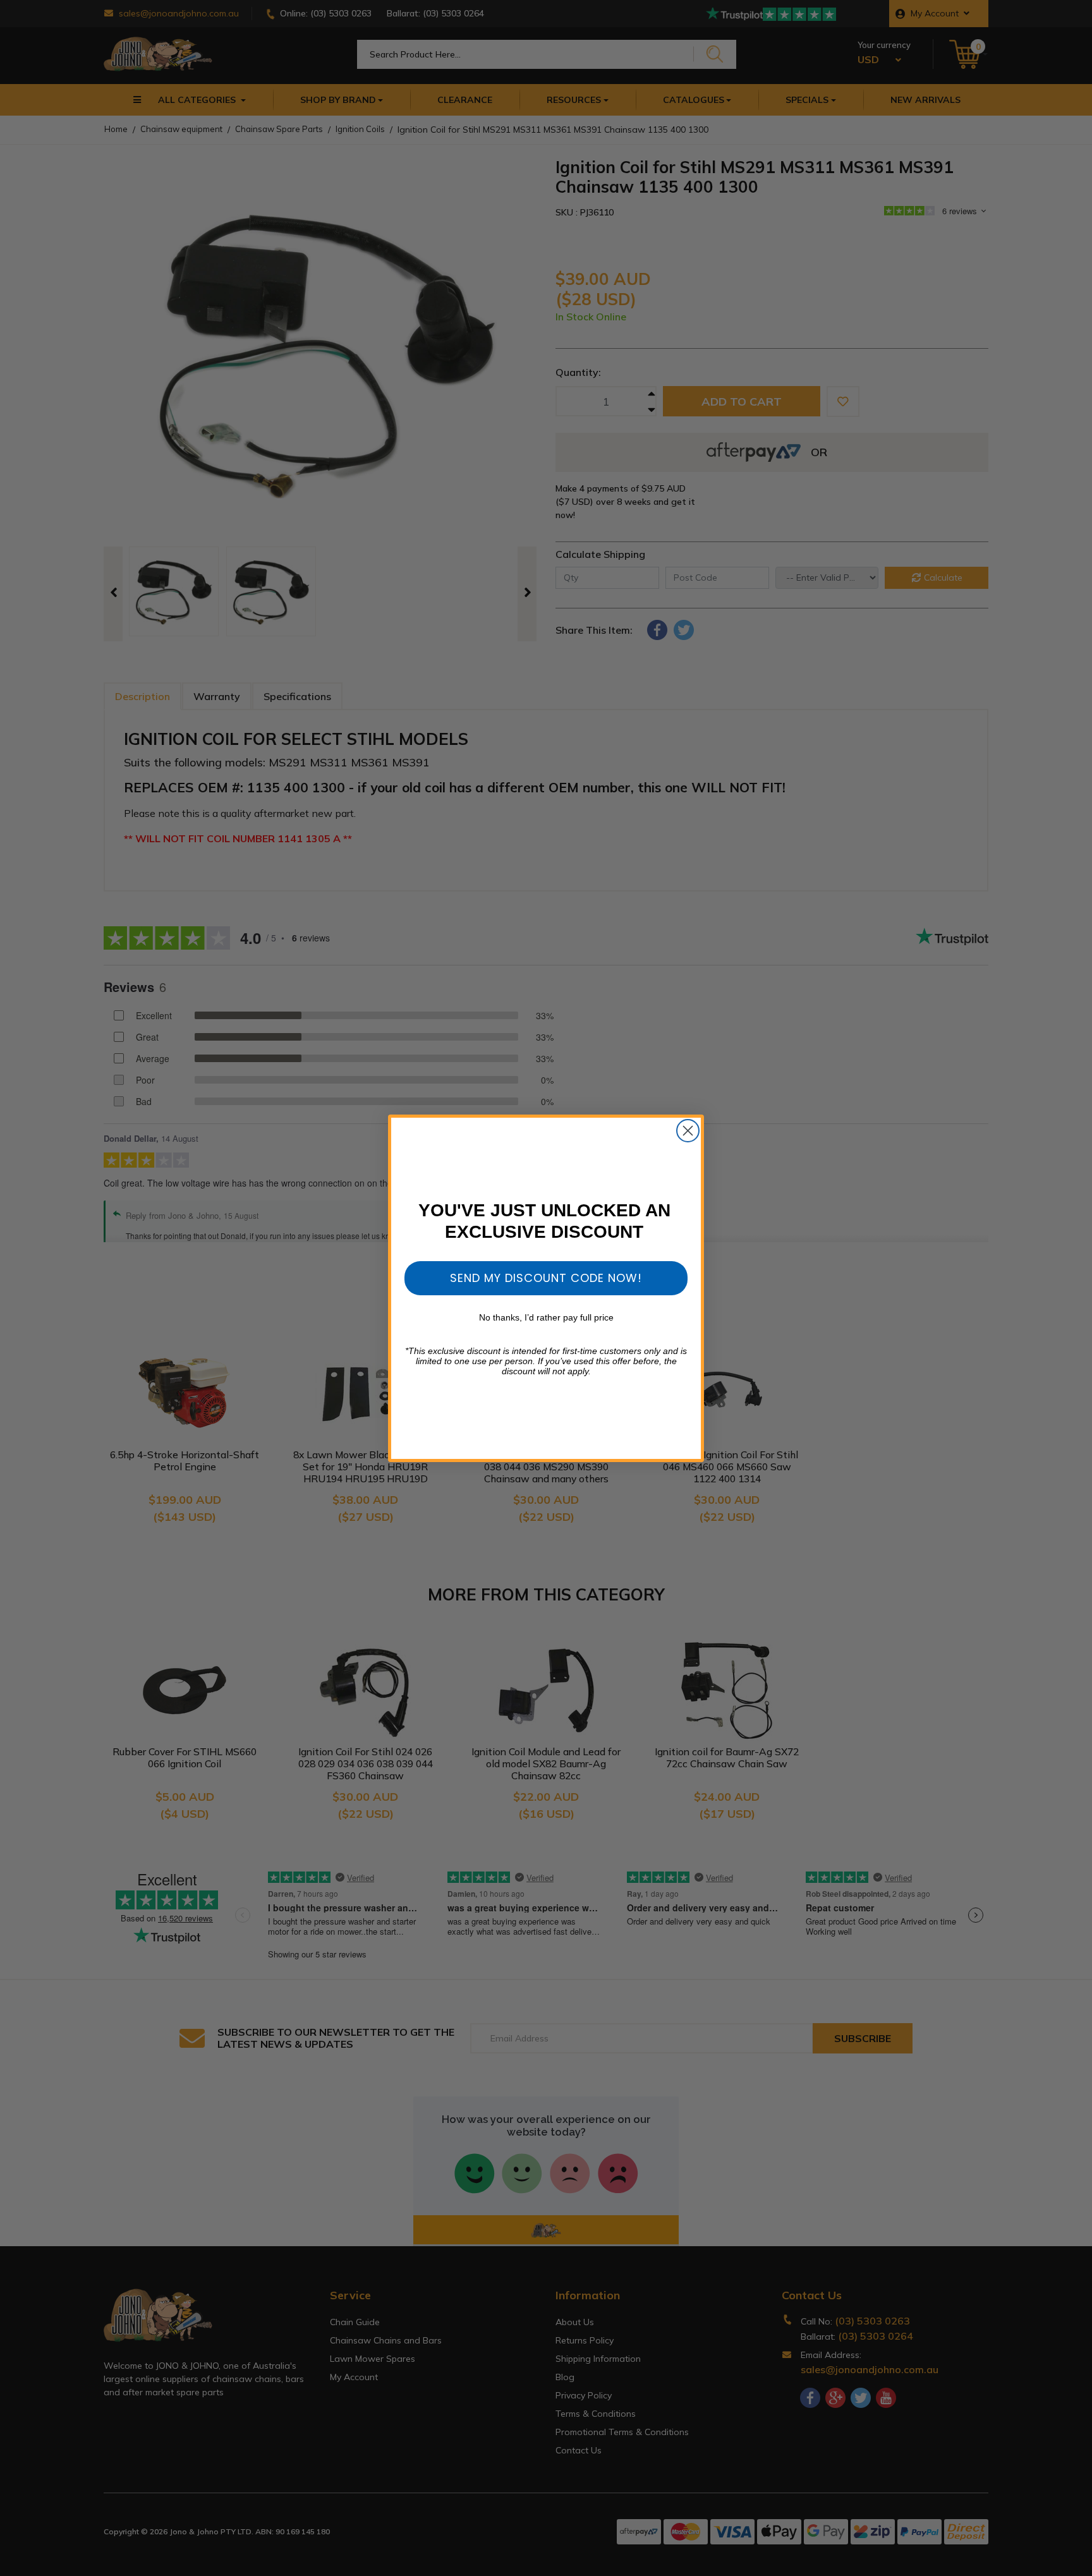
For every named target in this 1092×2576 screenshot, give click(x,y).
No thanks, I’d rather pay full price (546, 1317)
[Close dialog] (688, 1131)
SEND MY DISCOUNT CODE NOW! (546, 1278)
